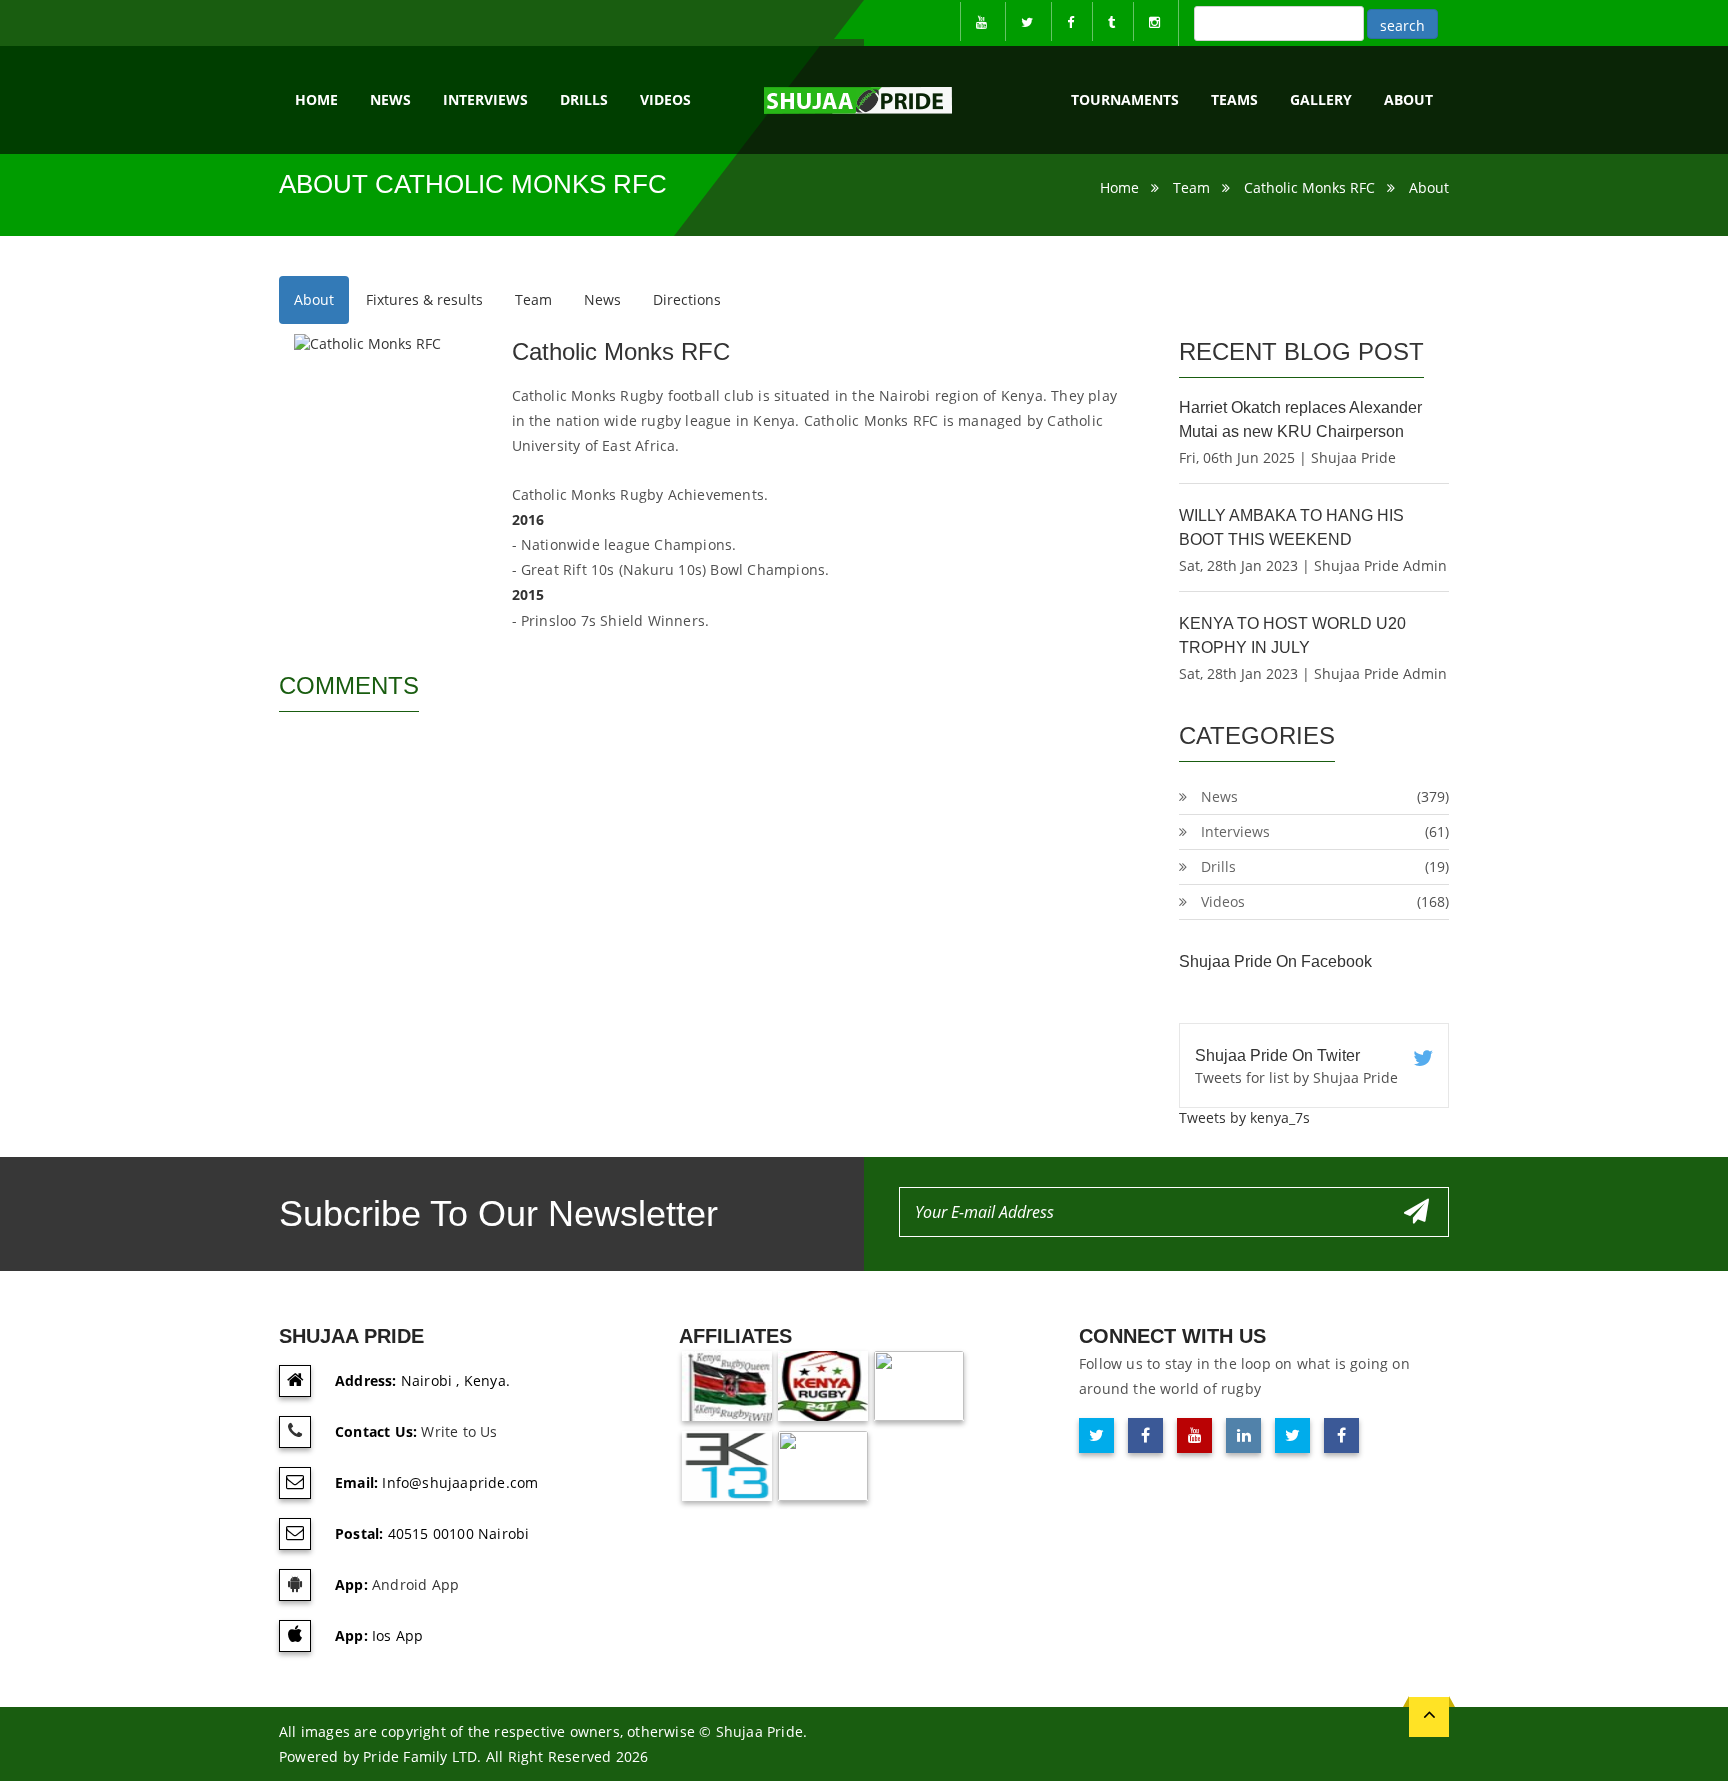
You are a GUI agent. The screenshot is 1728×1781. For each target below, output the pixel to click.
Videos (665, 99)
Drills (584, 99)
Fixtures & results (424, 299)
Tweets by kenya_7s (1244, 1117)
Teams (1234, 99)
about (1408, 99)
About (1429, 187)
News (390, 99)
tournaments (1125, 99)
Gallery (1321, 99)
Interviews (485, 99)
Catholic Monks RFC (1309, 187)
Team (1191, 187)
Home (316, 99)
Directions (687, 299)
